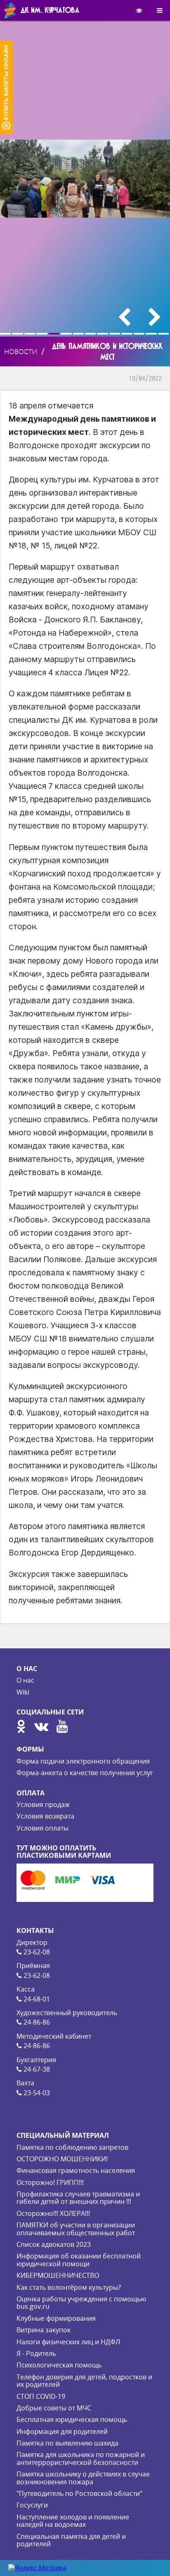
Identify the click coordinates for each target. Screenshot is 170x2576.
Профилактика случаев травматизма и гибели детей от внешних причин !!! (78, 2198)
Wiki (23, 1692)
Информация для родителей (62, 2431)
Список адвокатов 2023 (54, 2244)
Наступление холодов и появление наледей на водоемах (73, 2521)
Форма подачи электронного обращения (83, 1761)
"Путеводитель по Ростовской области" (79, 2493)
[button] (6, 334)
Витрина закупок (44, 2330)
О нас (25, 1680)
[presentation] (124, 317)
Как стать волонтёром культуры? (69, 2287)
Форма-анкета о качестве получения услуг (85, 1773)
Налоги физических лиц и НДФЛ (68, 2342)
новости (21, 351)
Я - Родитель (36, 2353)
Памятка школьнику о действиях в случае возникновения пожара (83, 2478)
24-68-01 (36, 1999)
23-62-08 (36, 1952)
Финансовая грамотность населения (76, 2170)
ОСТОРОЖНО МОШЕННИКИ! (62, 2159)
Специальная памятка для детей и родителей (71, 2540)
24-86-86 (36, 2022)
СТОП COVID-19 (41, 2396)
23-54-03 (36, 2093)
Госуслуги (32, 2505)
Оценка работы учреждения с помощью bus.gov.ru (81, 2303)
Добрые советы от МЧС (54, 2408)
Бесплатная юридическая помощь (72, 2419)
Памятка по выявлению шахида (67, 2443)
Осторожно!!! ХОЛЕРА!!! (53, 2213)
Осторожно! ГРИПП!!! (50, 2182)
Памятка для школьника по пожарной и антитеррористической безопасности (81, 2458)
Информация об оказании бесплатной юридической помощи (79, 2260)
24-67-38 (36, 2069)
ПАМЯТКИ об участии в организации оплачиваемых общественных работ (76, 2229)
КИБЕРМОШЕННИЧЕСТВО (58, 2275)
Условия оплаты (42, 1828)
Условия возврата (45, 1816)
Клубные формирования (56, 2318)
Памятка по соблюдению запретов (72, 2147)
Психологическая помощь (59, 2365)
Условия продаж (43, 1804)
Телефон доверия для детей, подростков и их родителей (84, 2381)
